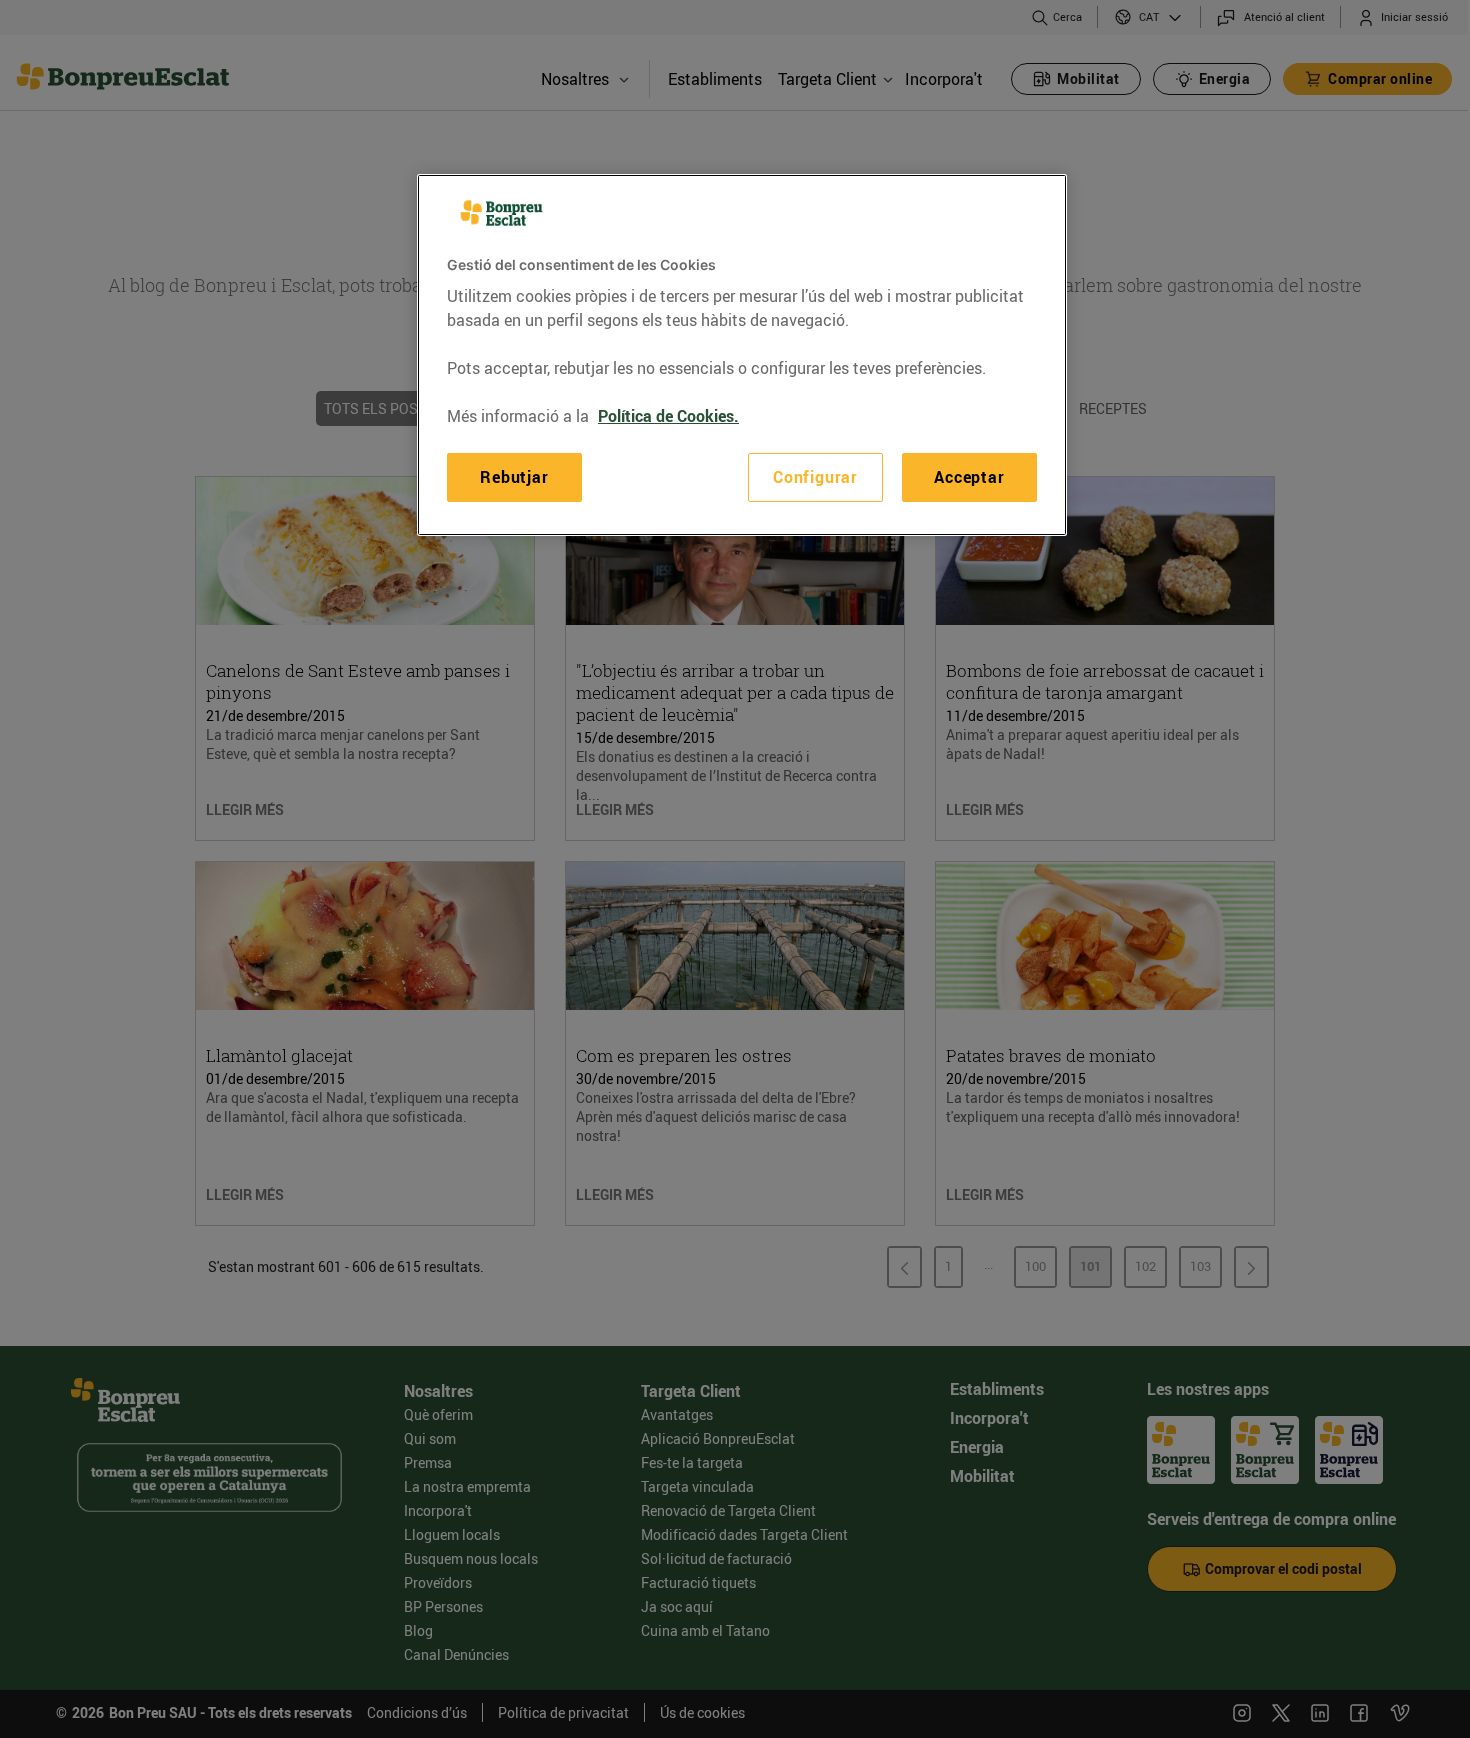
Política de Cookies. (668, 416)
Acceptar (969, 477)
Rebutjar (514, 477)
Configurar (815, 477)
